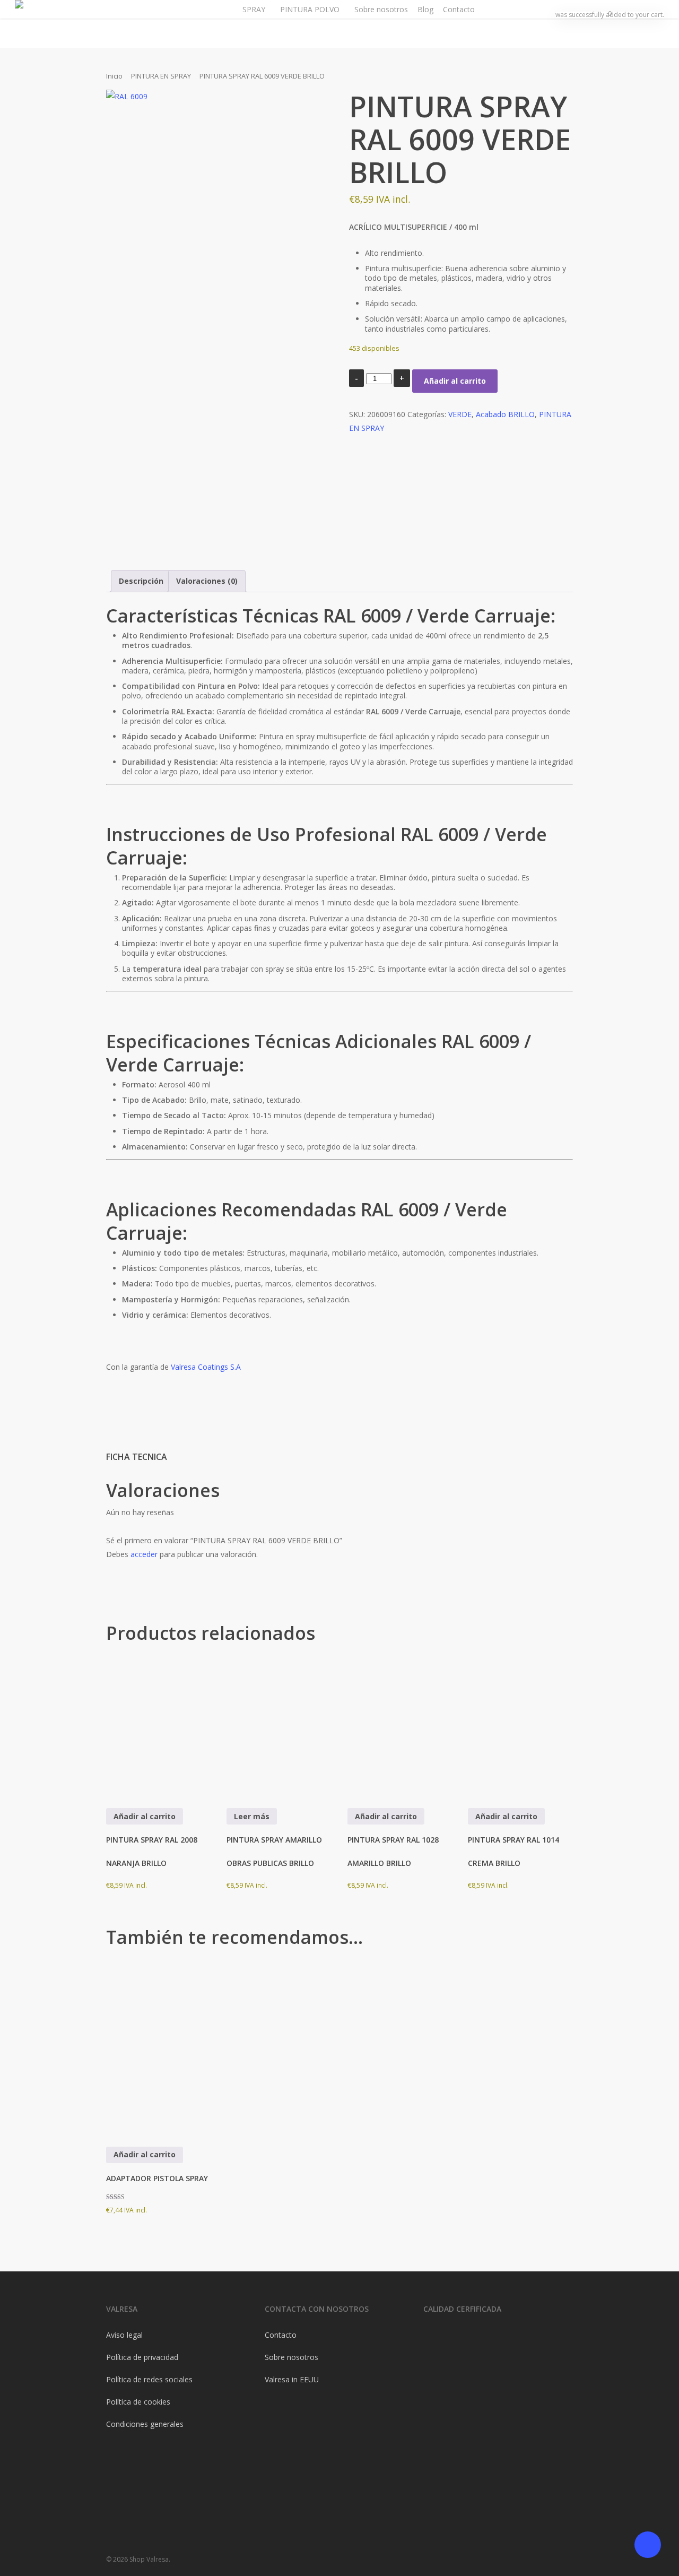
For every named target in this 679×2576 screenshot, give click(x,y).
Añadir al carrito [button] (145, 1816)
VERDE (460, 414)
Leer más (252, 1816)
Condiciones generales (145, 2424)
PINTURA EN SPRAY (161, 76)
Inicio (114, 76)
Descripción (141, 581)
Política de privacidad (142, 2357)
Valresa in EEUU (292, 2379)
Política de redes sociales (149, 2379)
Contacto (281, 2335)
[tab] (141, 581)
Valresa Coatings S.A (206, 1367)
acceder (144, 1554)
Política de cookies (138, 2402)
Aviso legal (124, 2335)
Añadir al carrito (455, 381)
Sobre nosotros (291, 2357)
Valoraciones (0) (207, 581)
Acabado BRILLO (505, 414)
